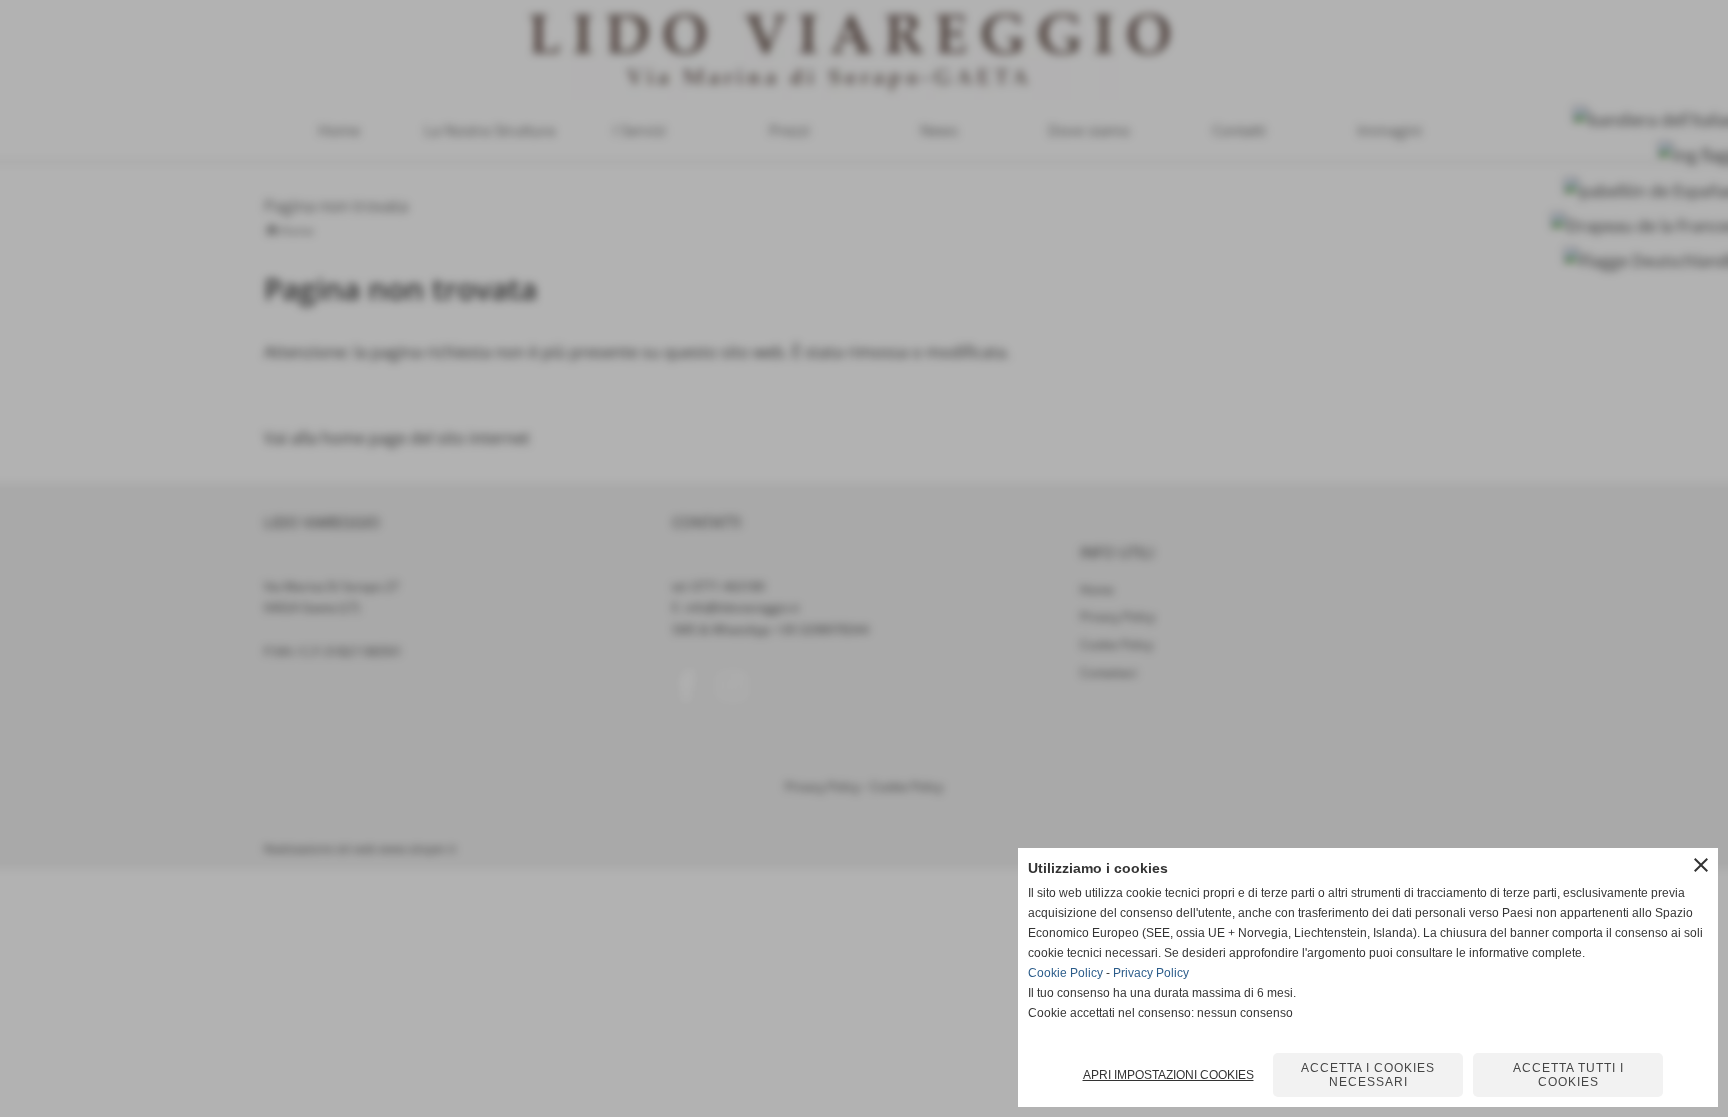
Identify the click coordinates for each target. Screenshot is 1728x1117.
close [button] (1701, 865)
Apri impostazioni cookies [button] (1168, 1075)
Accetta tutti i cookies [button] (1568, 1075)
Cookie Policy (1065, 973)
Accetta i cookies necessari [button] (1368, 1075)
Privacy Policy (1151, 973)
